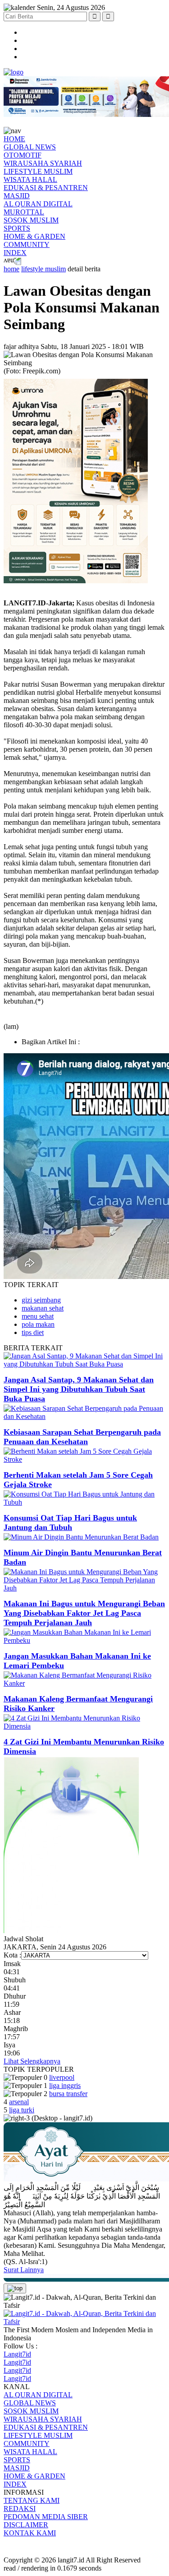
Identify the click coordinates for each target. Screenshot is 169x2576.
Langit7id (17, 2354)
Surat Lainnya (24, 2270)
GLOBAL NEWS (30, 147)
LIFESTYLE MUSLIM (38, 171)
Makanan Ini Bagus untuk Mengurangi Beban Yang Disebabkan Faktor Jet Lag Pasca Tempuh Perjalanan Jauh (84, 1613)
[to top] (15, 2288)
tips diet (33, 1332)
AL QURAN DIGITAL (38, 204)
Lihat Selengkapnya (32, 2061)
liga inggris (65, 2085)
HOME (14, 139)
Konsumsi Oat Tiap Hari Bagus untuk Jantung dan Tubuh (70, 1523)
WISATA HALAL (30, 179)
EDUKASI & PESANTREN (46, 188)
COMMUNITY (27, 244)
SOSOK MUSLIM (31, 220)
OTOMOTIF (23, 155)
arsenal (19, 2102)
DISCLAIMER (26, 2525)
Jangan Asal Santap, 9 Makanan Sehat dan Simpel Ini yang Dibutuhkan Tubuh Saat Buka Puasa (79, 1389)
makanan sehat (43, 1308)
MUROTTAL (24, 212)
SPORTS (17, 228)
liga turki (22, 2110)
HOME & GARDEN (34, 236)
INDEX (15, 253)
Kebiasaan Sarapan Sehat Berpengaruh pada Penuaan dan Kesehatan (82, 1437)
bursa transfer (68, 2094)
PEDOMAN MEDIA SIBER (46, 2517)
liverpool (62, 2077)
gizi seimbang (41, 1300)
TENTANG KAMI (32, 2500)
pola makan (38, 1324)
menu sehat (38, 1316)
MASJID (17, 196)
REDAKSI (20, 2509)
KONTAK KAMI (30, 2533)
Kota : (12, 1955)
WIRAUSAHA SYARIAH (43, 163)
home (11, 269)
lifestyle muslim (43, 269)
